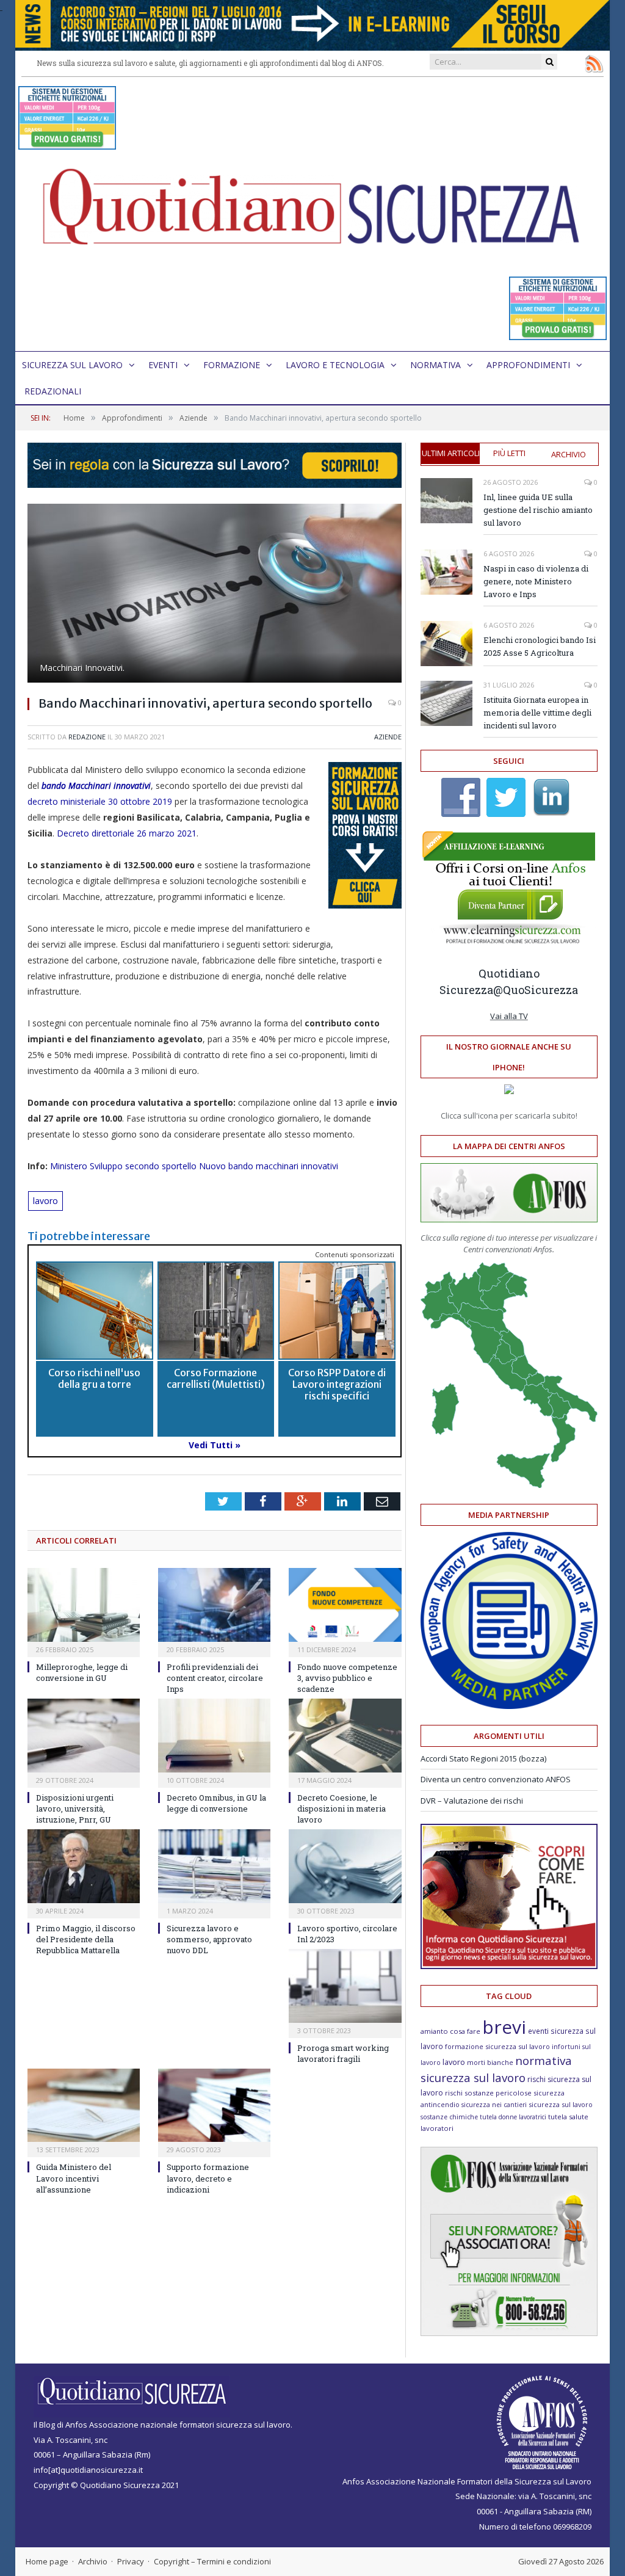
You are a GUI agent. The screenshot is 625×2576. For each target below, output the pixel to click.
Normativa (435, 365)
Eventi (163, 365)
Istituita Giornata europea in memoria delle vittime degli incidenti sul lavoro (537, 713)
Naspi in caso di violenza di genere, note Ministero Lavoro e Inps (536, 581)
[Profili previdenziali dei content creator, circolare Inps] (214, 1605)
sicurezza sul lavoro (561, 2104)
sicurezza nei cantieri (494, 2105)
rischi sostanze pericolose (488, 2093)
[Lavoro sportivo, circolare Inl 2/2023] (345, 1866)
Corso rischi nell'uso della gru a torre (94, 1378)
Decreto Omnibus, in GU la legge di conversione (216, 1803)
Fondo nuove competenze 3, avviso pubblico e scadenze (347, 1678)
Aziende (388, 737)
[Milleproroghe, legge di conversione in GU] (84, 1605)
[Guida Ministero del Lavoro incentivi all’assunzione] (84, 2106)
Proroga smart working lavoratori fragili (343, 2053)
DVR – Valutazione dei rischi (472, 1801)
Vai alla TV (509, 1016)
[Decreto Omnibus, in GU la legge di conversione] (214, 1736)
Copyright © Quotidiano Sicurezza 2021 (106, 2485)
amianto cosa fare (450, 2031)
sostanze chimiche (449, 2117)
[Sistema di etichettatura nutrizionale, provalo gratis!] (67, 144)
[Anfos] (509, 2333)
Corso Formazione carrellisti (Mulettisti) (216, 1378)
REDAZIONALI (53, 391)
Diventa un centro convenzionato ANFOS (496, 1779)
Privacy (131, 2561)
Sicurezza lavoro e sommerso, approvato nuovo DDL (209, 1939)
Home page (47, 2561)
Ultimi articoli (451, 453)
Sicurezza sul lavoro (72, 365)
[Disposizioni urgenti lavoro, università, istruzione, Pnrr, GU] (84, 1736)
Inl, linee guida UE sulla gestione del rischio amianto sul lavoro (538, 510)
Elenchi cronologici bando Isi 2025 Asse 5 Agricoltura (540, 646)
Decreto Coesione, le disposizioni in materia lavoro (341, 1809)
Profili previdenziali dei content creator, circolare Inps (215, 1678)
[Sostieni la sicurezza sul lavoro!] (509, 1966)
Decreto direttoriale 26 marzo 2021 (127, 833)
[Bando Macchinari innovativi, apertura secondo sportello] (215, 595)
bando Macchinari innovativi (96, 785)
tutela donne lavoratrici (513, 2117)
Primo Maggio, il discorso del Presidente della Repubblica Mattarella (86, 1939)
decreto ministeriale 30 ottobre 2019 (100, 801)
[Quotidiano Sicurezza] (312, 214)
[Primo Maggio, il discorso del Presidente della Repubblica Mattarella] (84, 1866)
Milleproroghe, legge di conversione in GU (82, 1672)
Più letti (509, 453)
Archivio (569, 454)
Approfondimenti (528, 365)
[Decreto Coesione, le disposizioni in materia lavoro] (345, 1736)
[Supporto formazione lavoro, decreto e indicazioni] (214, 2106)
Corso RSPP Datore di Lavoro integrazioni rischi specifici (337, 1384)
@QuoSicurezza (536, 990)
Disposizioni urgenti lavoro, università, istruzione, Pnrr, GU (75, 1809)
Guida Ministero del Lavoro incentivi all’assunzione (74, 2178)
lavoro (45, 1201)
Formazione (232, 365)
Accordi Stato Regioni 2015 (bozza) (483, 1758)
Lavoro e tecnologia (335, 365)
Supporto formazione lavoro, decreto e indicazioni (208, 2178)
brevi (504, 2027)
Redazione (87, 737)
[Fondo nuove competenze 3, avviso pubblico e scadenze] (345, 1605)
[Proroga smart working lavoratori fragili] (345, 1986)
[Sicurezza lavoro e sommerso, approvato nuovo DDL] (214, 1866)
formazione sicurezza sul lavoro (497, 2046)
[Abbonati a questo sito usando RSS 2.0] (594, 63)
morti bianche (490, 2062)
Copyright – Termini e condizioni (212, 2561)
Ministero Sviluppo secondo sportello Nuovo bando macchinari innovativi (194, 1166)
